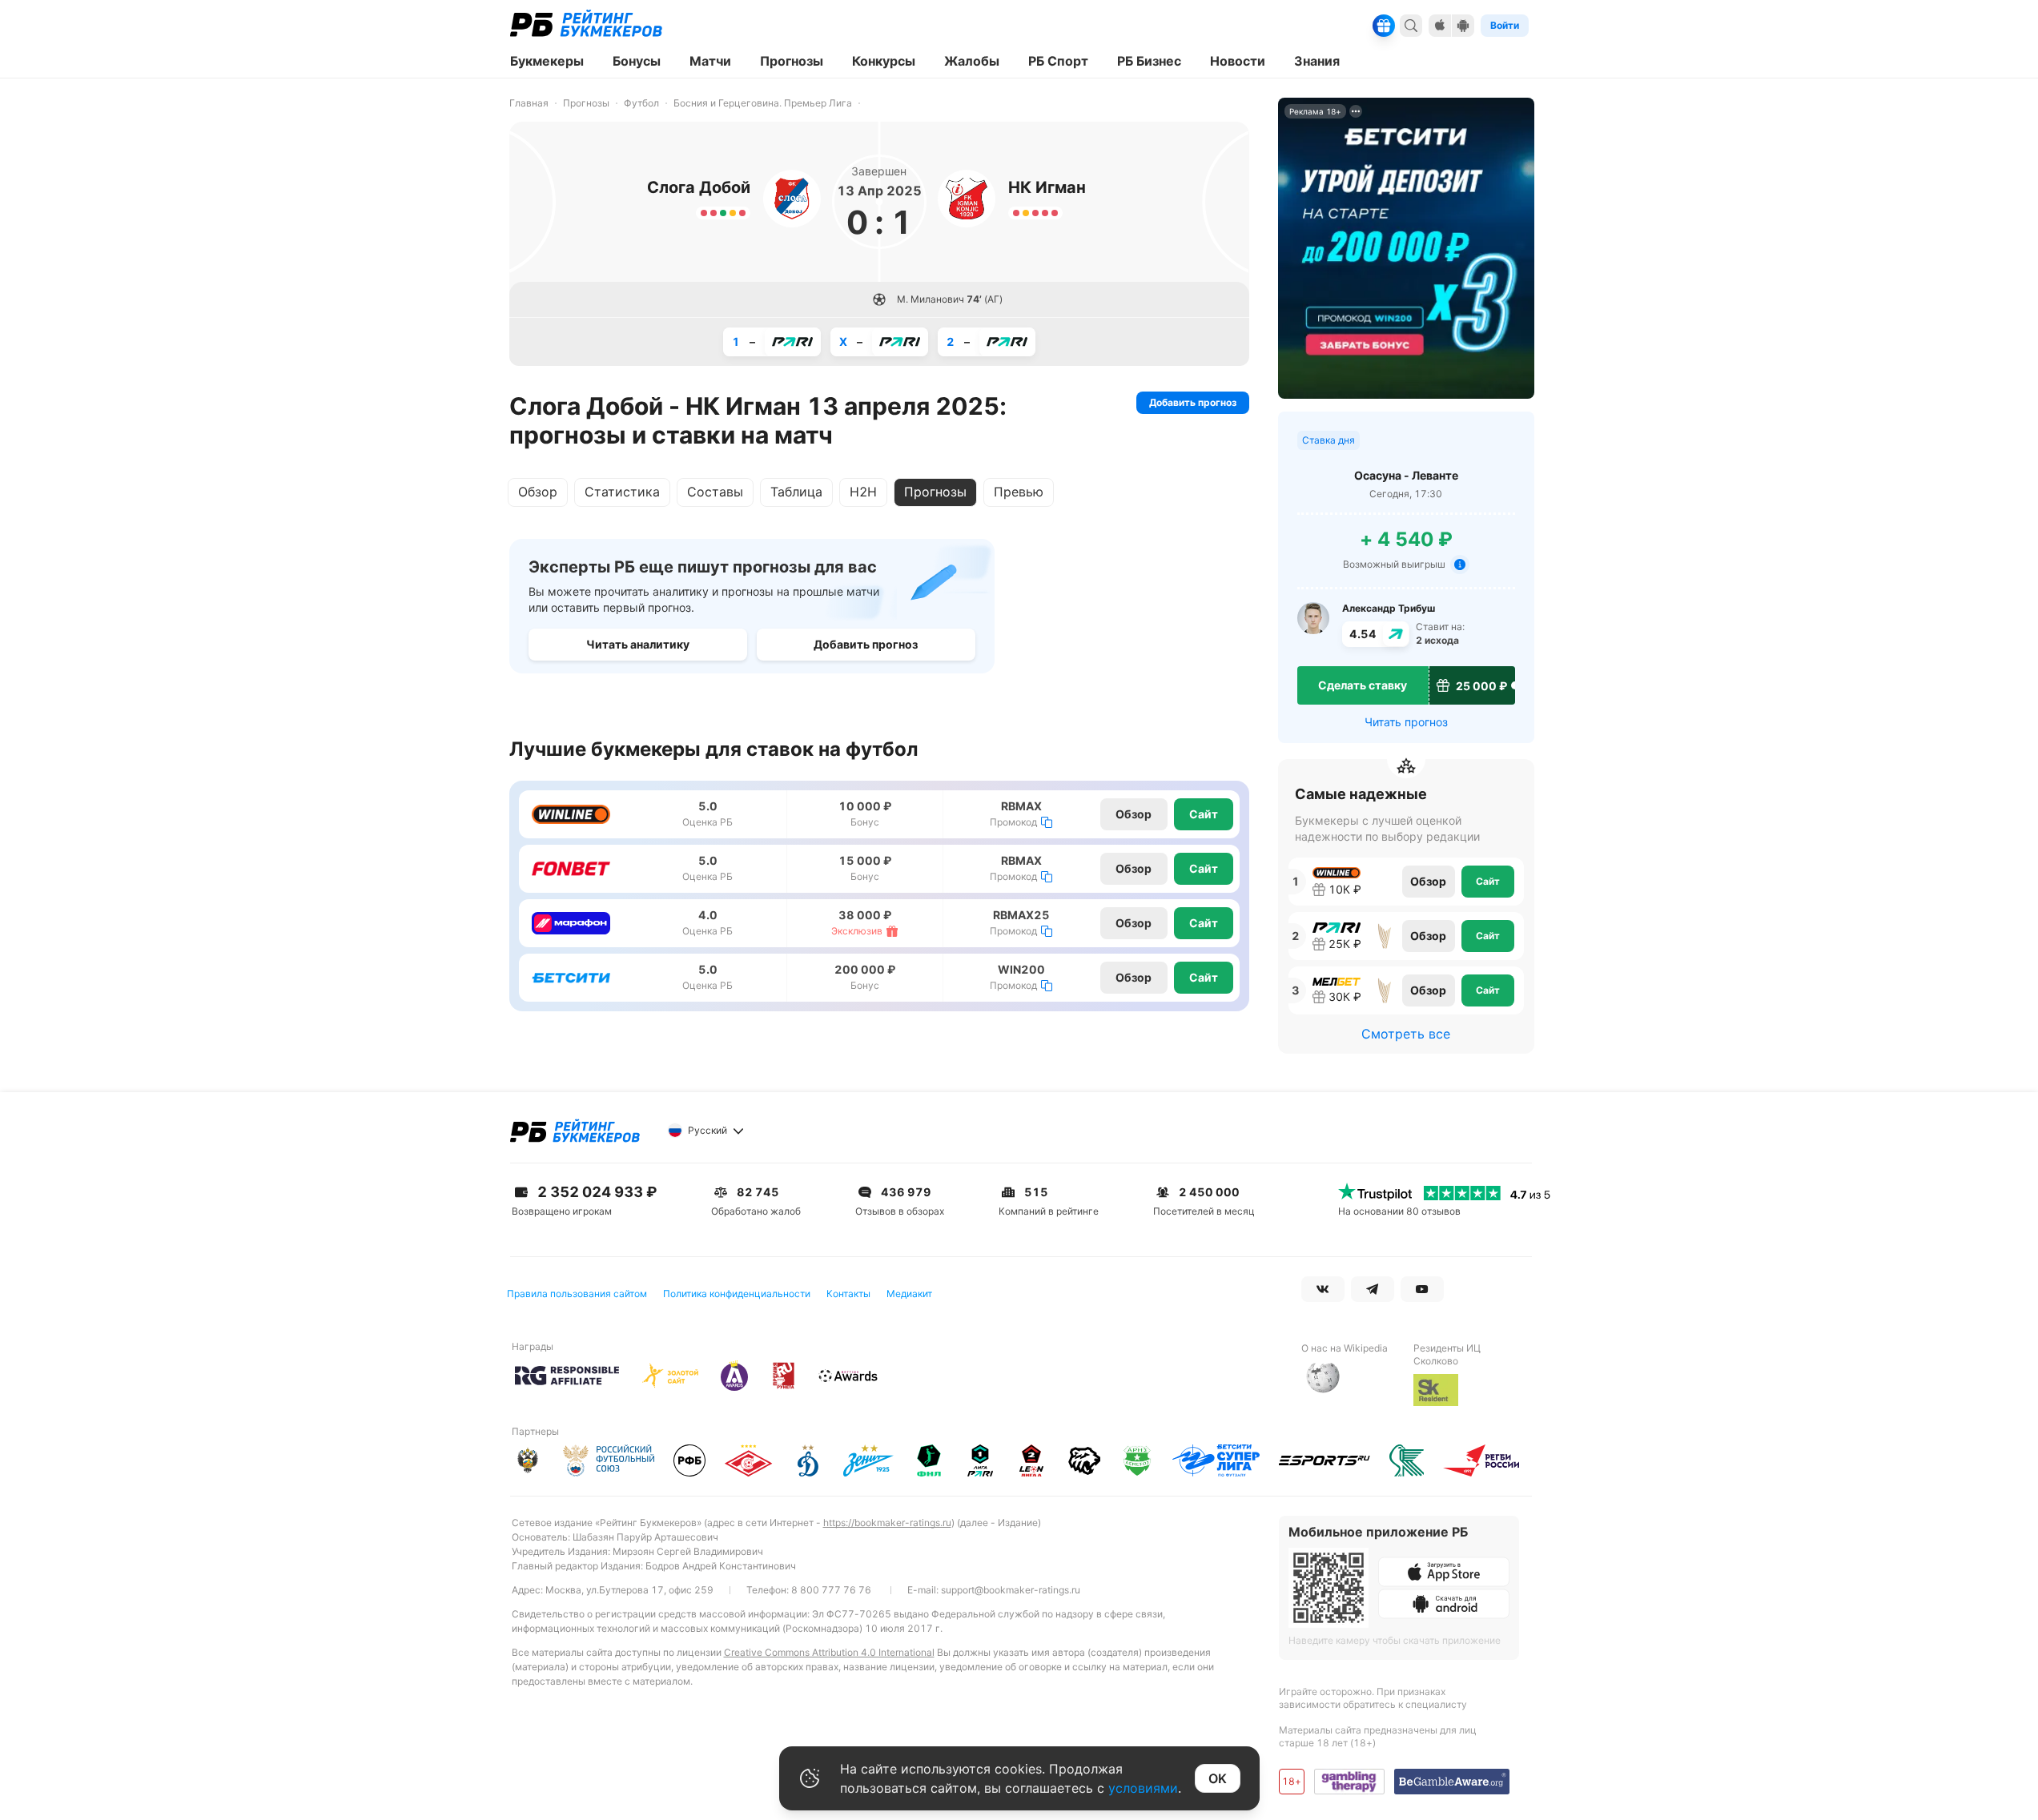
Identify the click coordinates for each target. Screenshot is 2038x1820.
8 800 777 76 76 (831, 1590)
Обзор (538, 492)
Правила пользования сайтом (577, 1294)
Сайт (1204, 814)
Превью (1019, 492)
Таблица (796, 492)
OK (1218, 1778)
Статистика (622, 492)
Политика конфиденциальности (737, 1294)
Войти (1505, 25)
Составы (715, 492)
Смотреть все (1406, 1034)
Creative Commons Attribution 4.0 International (829, 1652)
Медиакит (909, 1294)
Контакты (848, 1294)
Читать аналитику (638, 644)
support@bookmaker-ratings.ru (1011, 1590)
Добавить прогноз (1193, 402)
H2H (863, 492)
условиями (1143, 1788)
